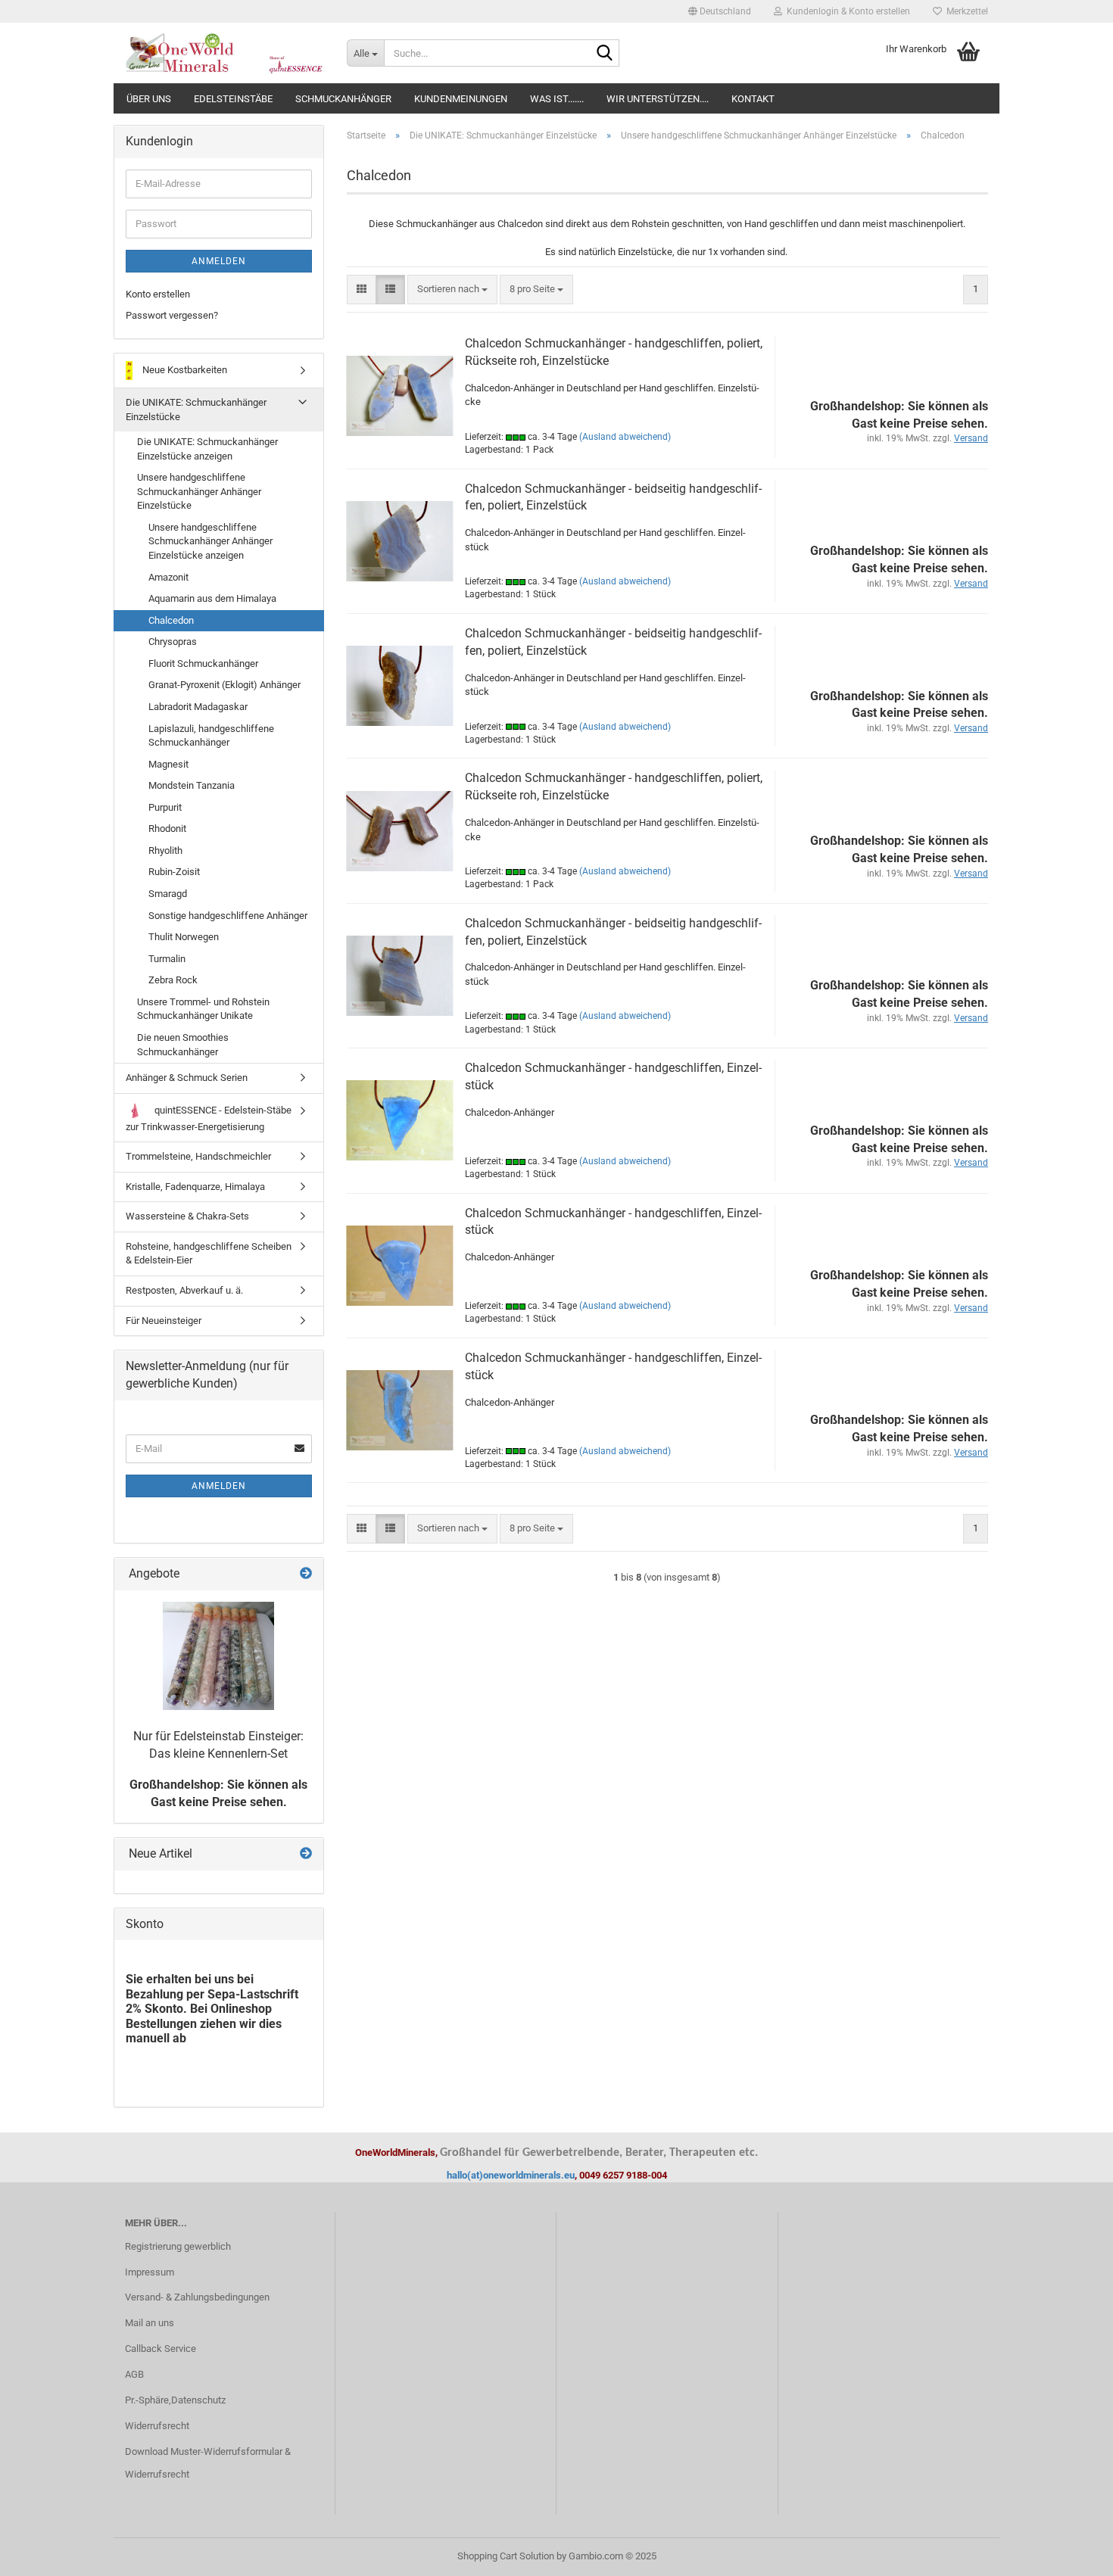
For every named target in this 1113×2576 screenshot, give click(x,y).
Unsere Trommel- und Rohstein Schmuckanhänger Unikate (203, 1009)
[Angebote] (306, 1574)
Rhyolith (165, 850)
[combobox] (452, 290)
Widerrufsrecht (157, 2426)
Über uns (149, 99)
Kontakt (753, 99)
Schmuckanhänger (343, 99)
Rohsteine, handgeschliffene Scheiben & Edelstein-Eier (209, 1254)
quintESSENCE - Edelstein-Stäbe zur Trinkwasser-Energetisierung (209, 1118)
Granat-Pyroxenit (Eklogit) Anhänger (224, 685)
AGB (134, 2374)
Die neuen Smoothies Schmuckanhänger (183, 1045)
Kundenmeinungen (461, 99)
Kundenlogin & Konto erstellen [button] (846, 11)
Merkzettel (965, 11)
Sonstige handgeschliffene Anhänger (228, 916)
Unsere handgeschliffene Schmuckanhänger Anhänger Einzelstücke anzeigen (210, 541)
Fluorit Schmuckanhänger (203, 663)
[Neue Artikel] (306, 1854)
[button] (720, 11)
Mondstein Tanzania (192, 785)
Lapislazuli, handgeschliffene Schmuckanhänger (211, 736)
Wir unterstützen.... (658, 99)
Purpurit (165, 807)
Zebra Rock (173, 980)
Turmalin (167, 959)
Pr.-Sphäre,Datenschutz (175, 2400)
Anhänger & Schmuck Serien (187, 1078)
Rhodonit (167, 829)
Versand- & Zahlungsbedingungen (197, 2297)
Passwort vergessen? (172, 315)
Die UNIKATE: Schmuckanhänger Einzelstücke (196, 410)
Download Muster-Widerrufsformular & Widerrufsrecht (208, 2463)
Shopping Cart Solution (506, 2556)
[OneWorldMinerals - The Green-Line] (224, 53)
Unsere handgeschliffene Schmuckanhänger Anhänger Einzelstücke (199, 491)
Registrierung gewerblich (178, 2246)
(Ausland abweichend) (625, 437)
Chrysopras (173, 642)
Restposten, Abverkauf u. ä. (184, 1290)
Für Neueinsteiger (164, 1321)
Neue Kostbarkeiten (184, 370)
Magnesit (168, 764)
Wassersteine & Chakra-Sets (187, 1216)
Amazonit (168, 577)
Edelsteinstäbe (233, 99)
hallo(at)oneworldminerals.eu (511, 2175)
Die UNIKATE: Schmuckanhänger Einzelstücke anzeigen (207, 449)
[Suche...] (605, 54)
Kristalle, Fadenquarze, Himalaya (195, 1187)
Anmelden (219, 261)
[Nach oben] (1071, 2553)
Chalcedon (171, 620)
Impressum (150, 2272)
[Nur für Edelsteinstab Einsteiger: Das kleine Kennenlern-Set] (218, 1656)
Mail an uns (150, 2323)
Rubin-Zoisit (174, 872)
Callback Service (161, 2349)
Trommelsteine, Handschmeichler (198, 1156)
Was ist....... (557, 99)
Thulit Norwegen (184, 937)
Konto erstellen (158, 294)
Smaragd (168, 894)
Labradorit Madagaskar (198, 707)
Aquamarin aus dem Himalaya (212, 598)
